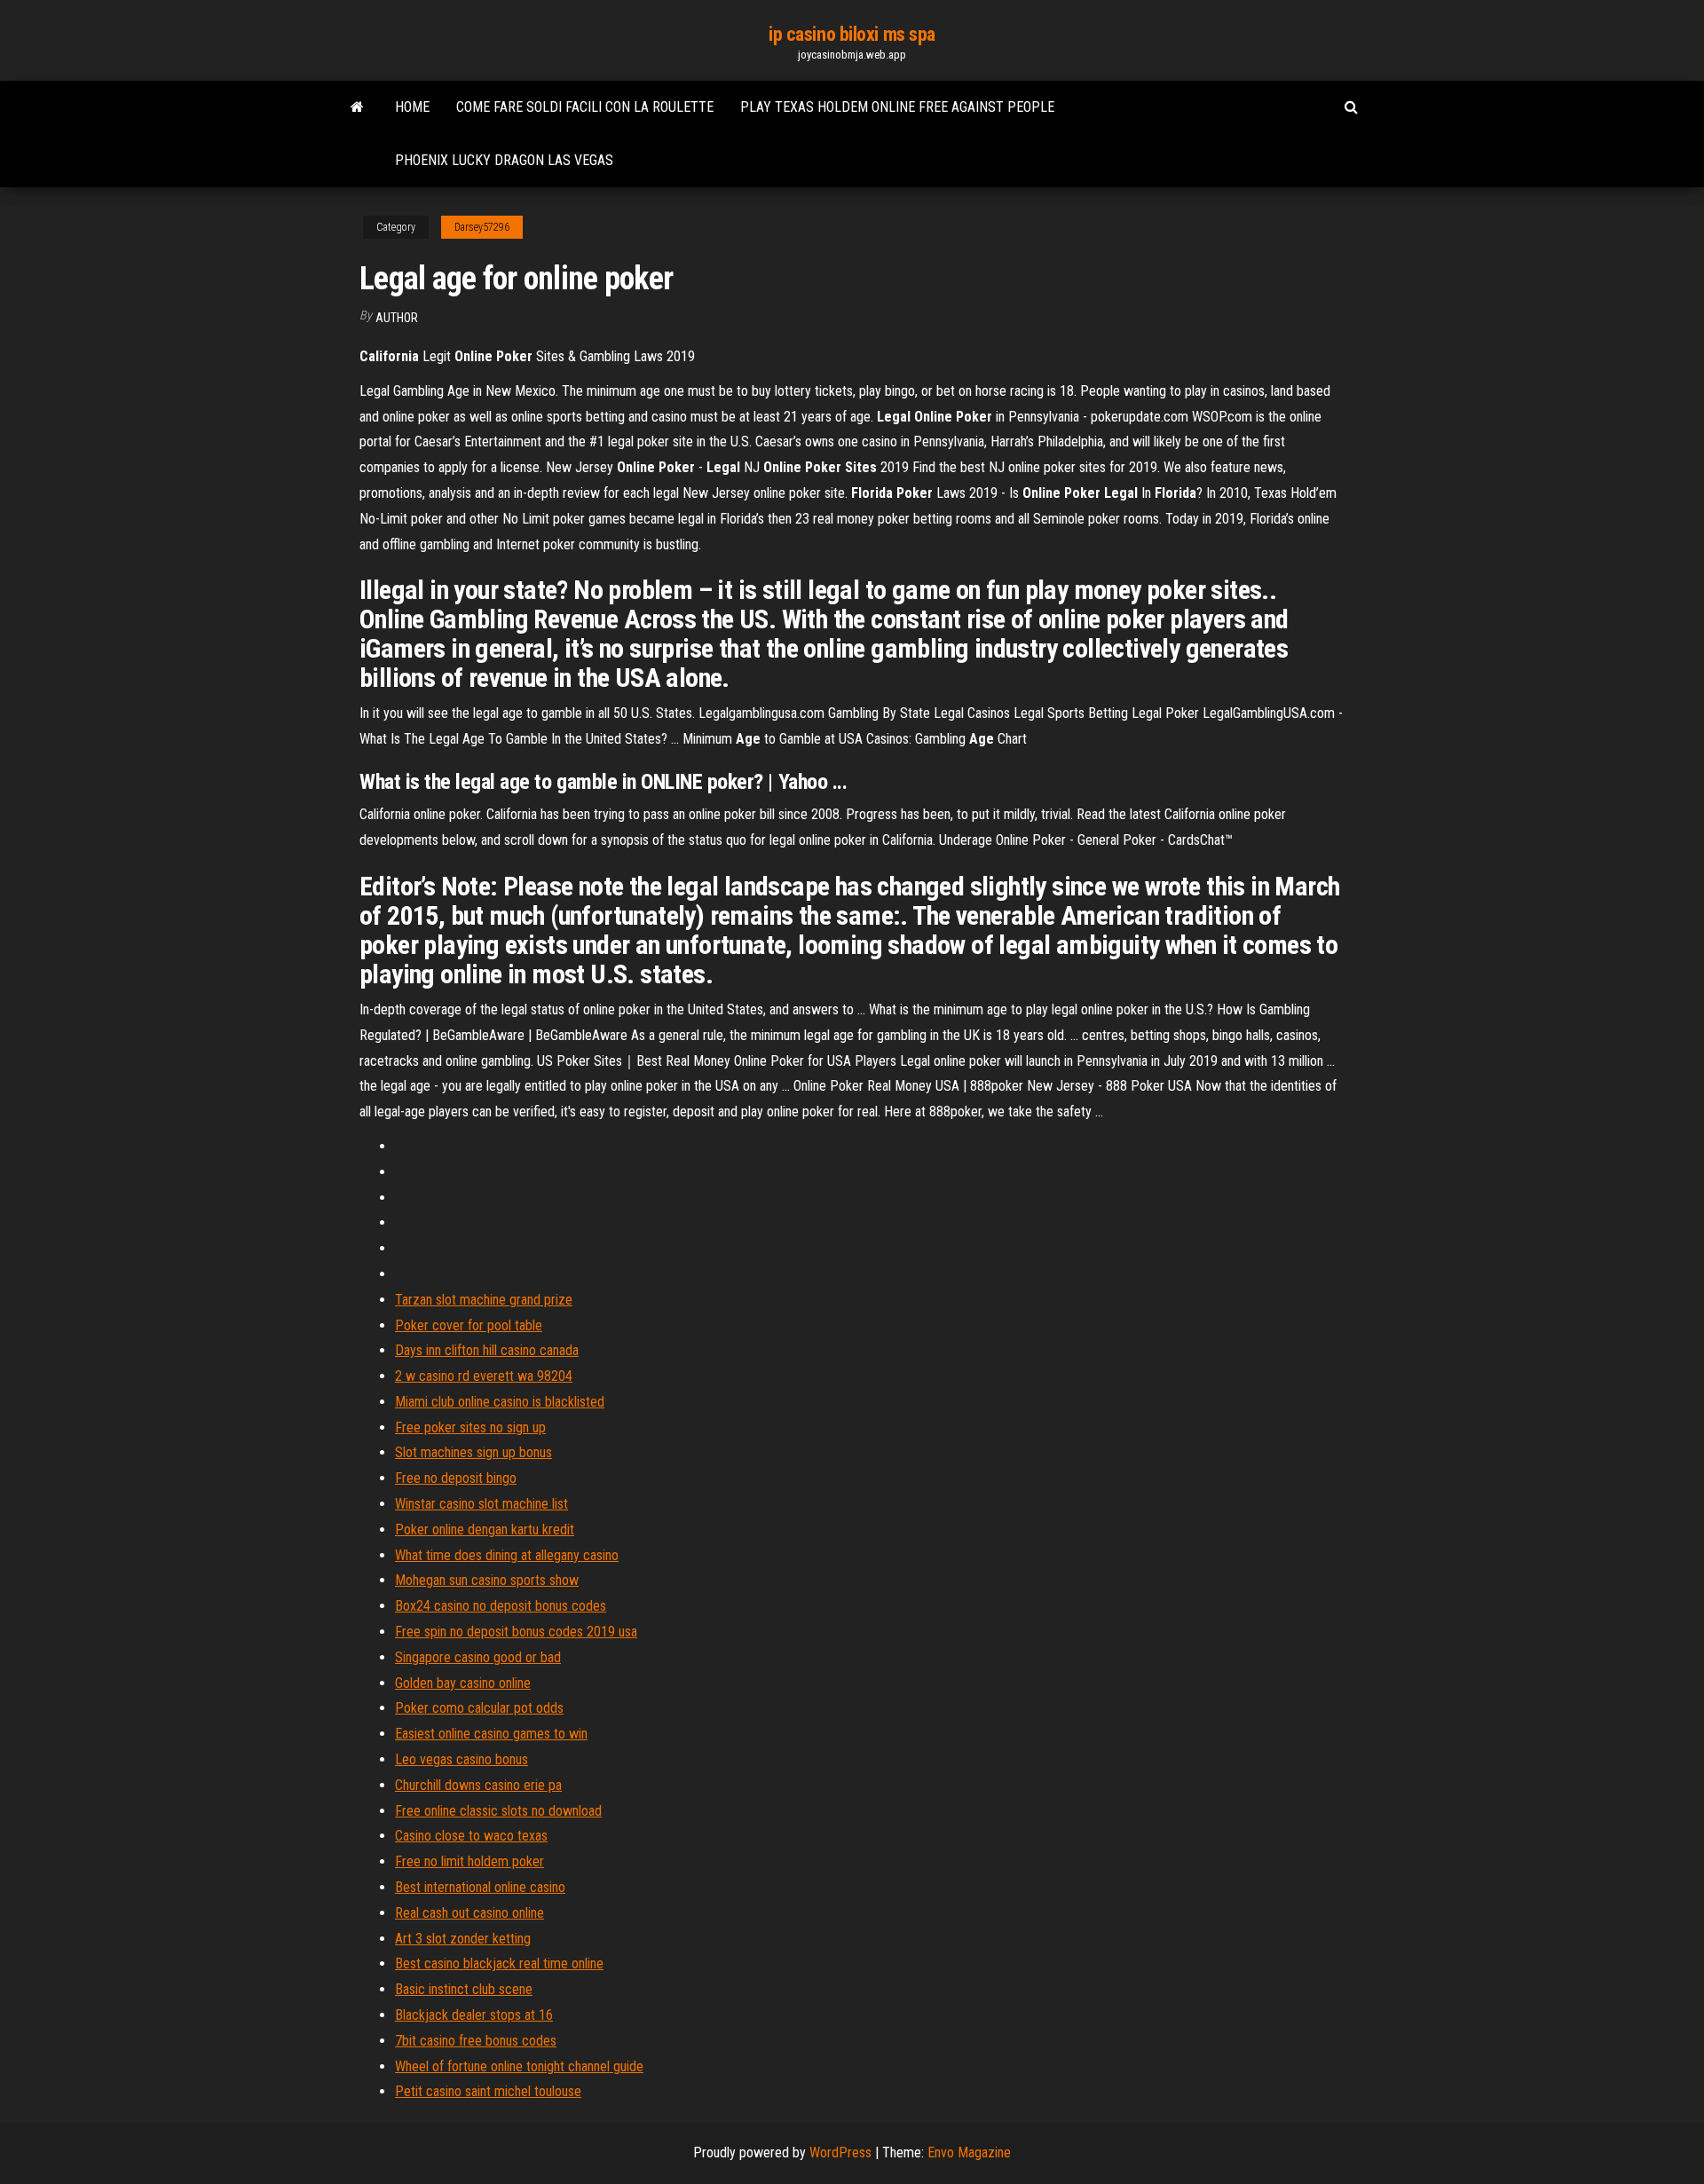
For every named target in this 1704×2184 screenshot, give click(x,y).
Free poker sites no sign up (470, 1427)
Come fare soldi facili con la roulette (585, 107)
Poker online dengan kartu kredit (485, 1530)
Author (397, 318)
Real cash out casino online (469, 1913)
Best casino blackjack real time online (499, 1963)
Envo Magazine (969, 2152)
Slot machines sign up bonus (473, 1452)
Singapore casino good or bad (478, 1657)
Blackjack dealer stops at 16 (474, 2015)
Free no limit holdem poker (469, 1861)
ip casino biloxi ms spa (852, 34)
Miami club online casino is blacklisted (500, 1402)
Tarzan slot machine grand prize (484, 1300)
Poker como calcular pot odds (479, 1708)
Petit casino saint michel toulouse (488, 2091)
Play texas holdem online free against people (897, 107)
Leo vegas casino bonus (461, 1759)
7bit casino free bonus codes (476, 2041)
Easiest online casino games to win (491, 1734)
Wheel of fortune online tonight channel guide (519, 2066)
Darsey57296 (482, 227)
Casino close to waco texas (471, 1836)
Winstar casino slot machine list (481, 1504)
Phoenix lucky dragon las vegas (504, 160)
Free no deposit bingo (456, 1478)
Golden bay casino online (463, 1683)
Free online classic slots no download (498, 1811)
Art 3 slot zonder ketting (463, 1939)
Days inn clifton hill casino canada (487, 1350)
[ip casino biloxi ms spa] (357, 107)
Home (412, 107)
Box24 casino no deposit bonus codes (501, 1606)
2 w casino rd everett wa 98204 (484, 1376)
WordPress (840, 2152)
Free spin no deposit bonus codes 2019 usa (516, 1632)
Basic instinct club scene (464, 1989)
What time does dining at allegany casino (507, 1555)
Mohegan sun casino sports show (487, 1580)
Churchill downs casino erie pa (478, 1785)
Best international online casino (480, 1887)
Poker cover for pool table (469, 1325)
